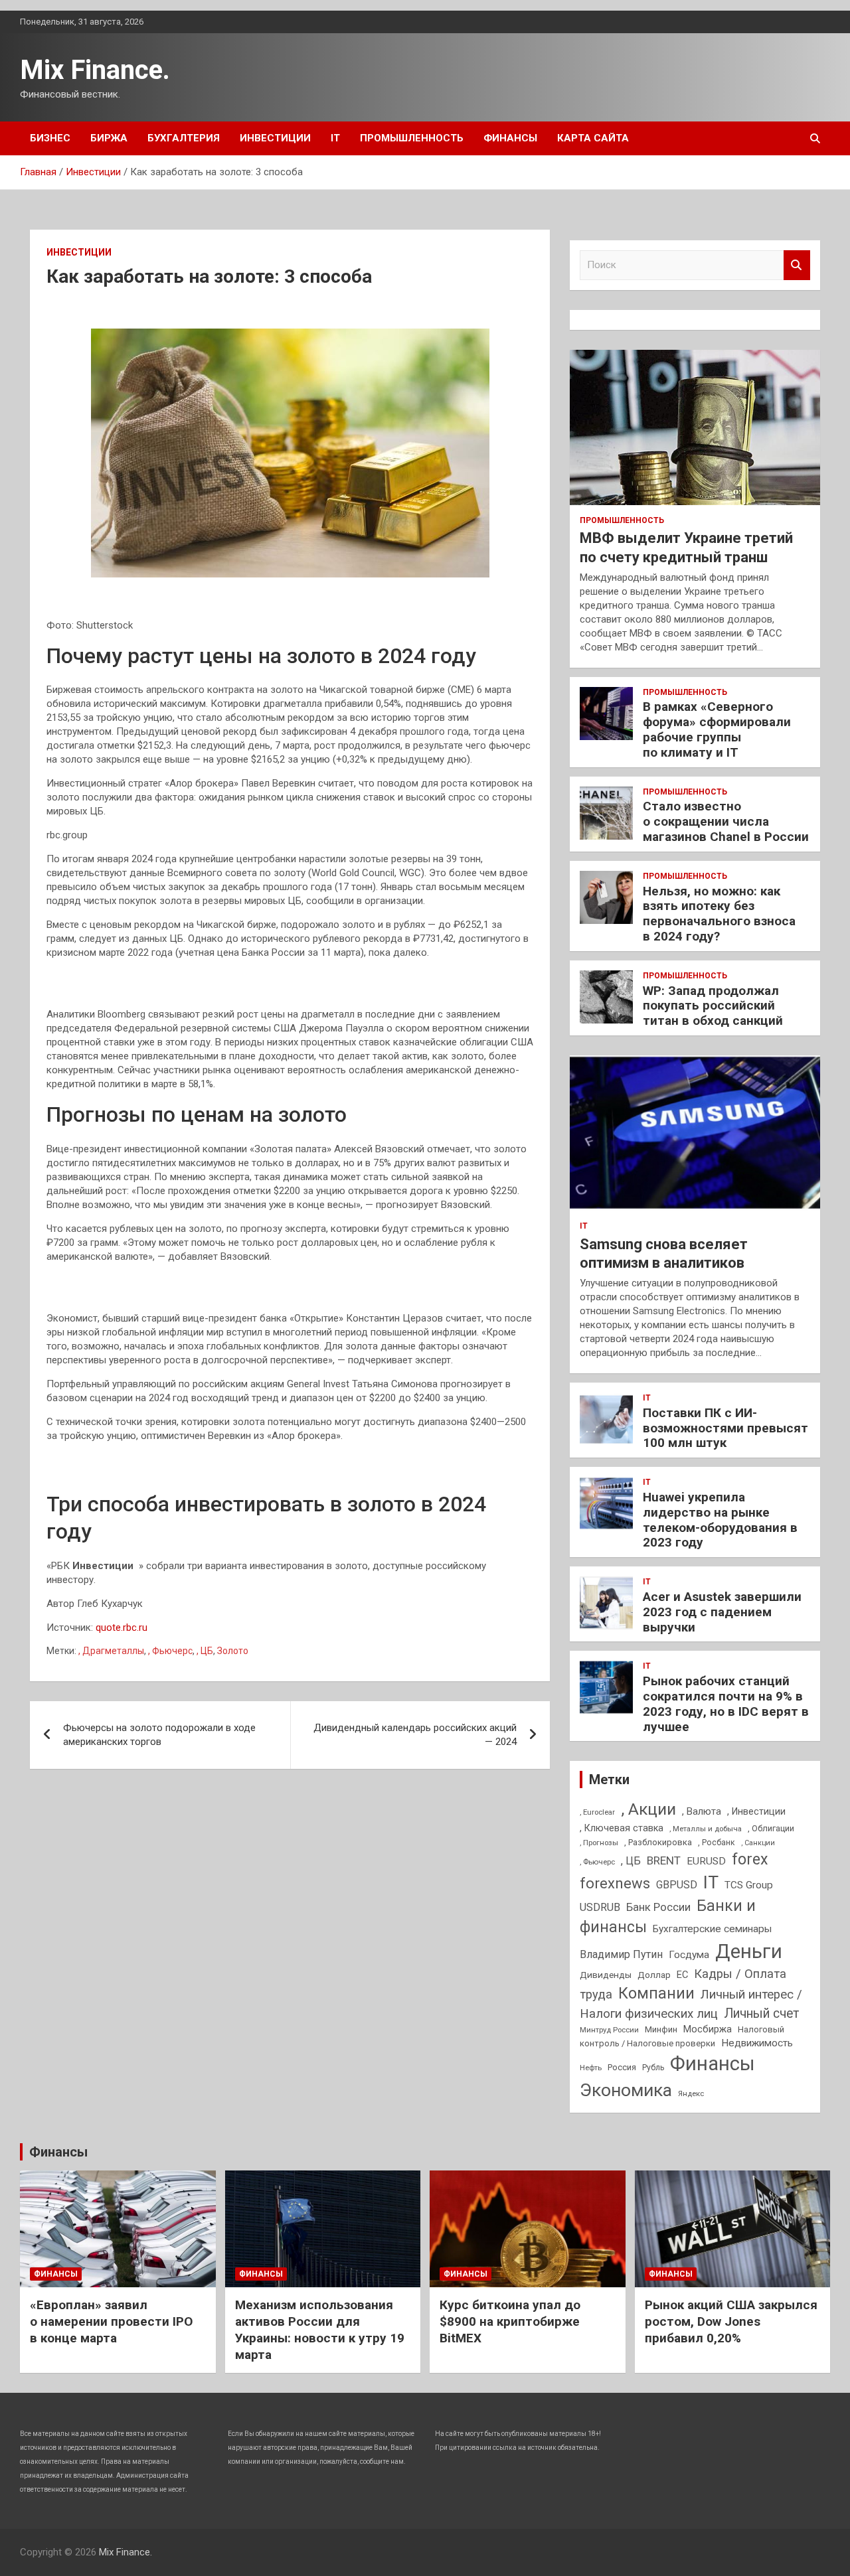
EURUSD (706, 1861)
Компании (656, 1993)
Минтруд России (609, 2030)
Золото (233, 1651)
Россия (622, 2067)
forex (750, 1859)
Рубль (653, 2068)
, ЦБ (205, 1651)
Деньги (749, 1951)
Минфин (661, 2029)
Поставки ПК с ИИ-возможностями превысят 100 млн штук (725, 1428)
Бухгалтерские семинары (712, 1929)
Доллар (654, 1975)
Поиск (797, 265)
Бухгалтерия (184, 138)
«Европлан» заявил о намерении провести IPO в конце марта (111, 2321)
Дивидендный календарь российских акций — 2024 (415, 1735)
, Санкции (758, 1843)
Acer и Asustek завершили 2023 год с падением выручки (722, 1612)
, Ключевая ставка (622, 1828)
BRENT (664, 1860)
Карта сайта (593, 138)
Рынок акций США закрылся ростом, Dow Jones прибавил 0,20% (731, 2321)
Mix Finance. (95, 70)
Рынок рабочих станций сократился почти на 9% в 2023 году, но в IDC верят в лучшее (726, 1704)
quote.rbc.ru (122, 1628)
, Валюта (702, 1811)
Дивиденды (606, 1975)
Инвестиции (275, 138)
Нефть (591, 2068)
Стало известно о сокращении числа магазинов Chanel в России (726, 821)
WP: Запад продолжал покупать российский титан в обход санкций (713, 1006)
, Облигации (771, 1828)
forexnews (615, 1883)
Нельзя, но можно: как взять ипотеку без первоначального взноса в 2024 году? (719, 914)
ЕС (682, 1975)
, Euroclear (597, 1812)
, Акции (648, 1809)
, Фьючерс (170, 1651)
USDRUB (600, 1907)
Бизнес (50, 138)
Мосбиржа (708, 2029)
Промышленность (412, 138)
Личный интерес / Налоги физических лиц (691, 2004)
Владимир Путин (621, 1954)
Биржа (109, 138)
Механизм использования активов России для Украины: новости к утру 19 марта (320, 2329)
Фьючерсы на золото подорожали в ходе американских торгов (159, 1735)
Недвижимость (757, 2043)
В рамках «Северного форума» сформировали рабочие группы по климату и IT (717, 729)
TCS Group (749, 1885)
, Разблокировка (658, 1842)
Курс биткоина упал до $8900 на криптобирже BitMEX (510, 2321)
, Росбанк (717, 1843)
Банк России (658, 1907)
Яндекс (691, 2093)
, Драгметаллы (111, 1651)
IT (335, 138)
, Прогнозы (599, 1843)
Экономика (626, 2090)
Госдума (689, 1955)
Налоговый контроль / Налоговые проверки (682, 2036)
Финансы (510, 138)
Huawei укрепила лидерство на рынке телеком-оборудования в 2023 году (720, 1520)
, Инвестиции (756, 1811)
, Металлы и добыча (706, 1829)
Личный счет (762, 2013)
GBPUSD (677, 1885)
